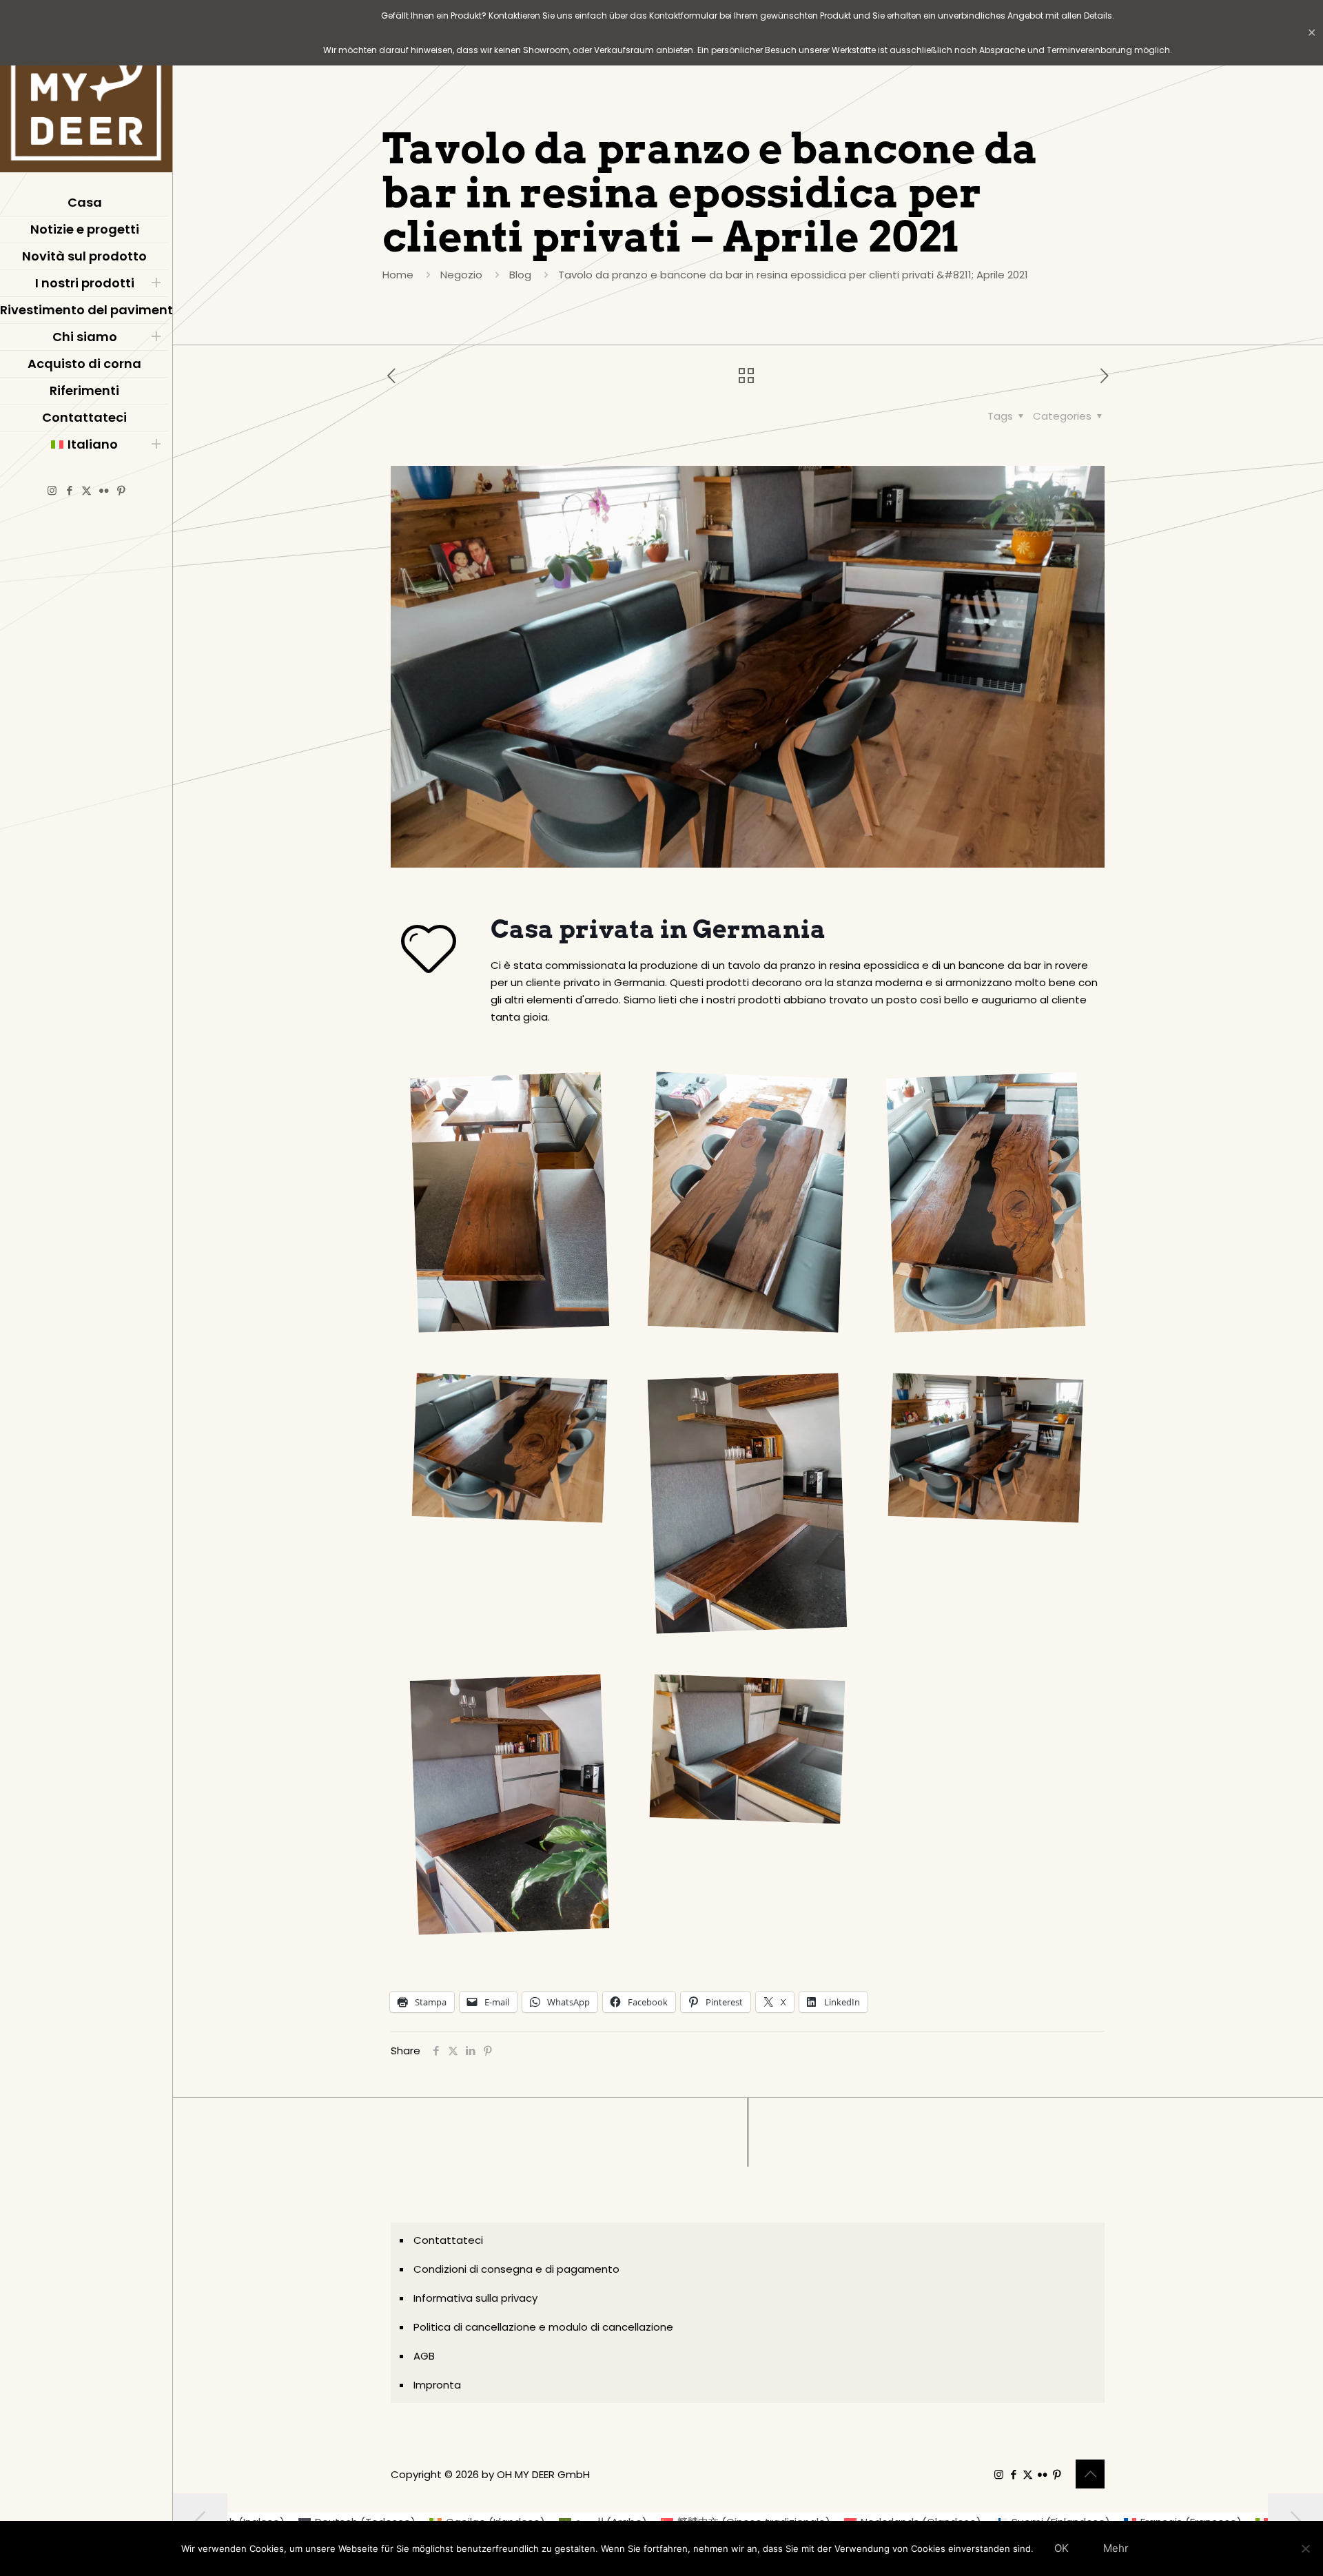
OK (1062, 2548)
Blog (520, 275)
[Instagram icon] (52, 490)
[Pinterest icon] (121, 490)
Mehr (1116, 2548)
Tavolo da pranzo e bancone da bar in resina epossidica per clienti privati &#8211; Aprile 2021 (793, 275)
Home (398, 275)
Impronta (437, 2385)
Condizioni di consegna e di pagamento (516, 2269)
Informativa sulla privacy (475, 2298)
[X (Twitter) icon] (86, 490)
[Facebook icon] (69, 490)
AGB (424, 2356)
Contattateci (448, 2240)
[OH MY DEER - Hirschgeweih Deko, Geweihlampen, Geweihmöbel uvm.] (86, 90)
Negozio (461, 275)
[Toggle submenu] (156, 283)
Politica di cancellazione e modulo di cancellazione (543, 2327)
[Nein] (1306, 2548)
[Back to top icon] (1090, 2474)
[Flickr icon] (104, 490)
